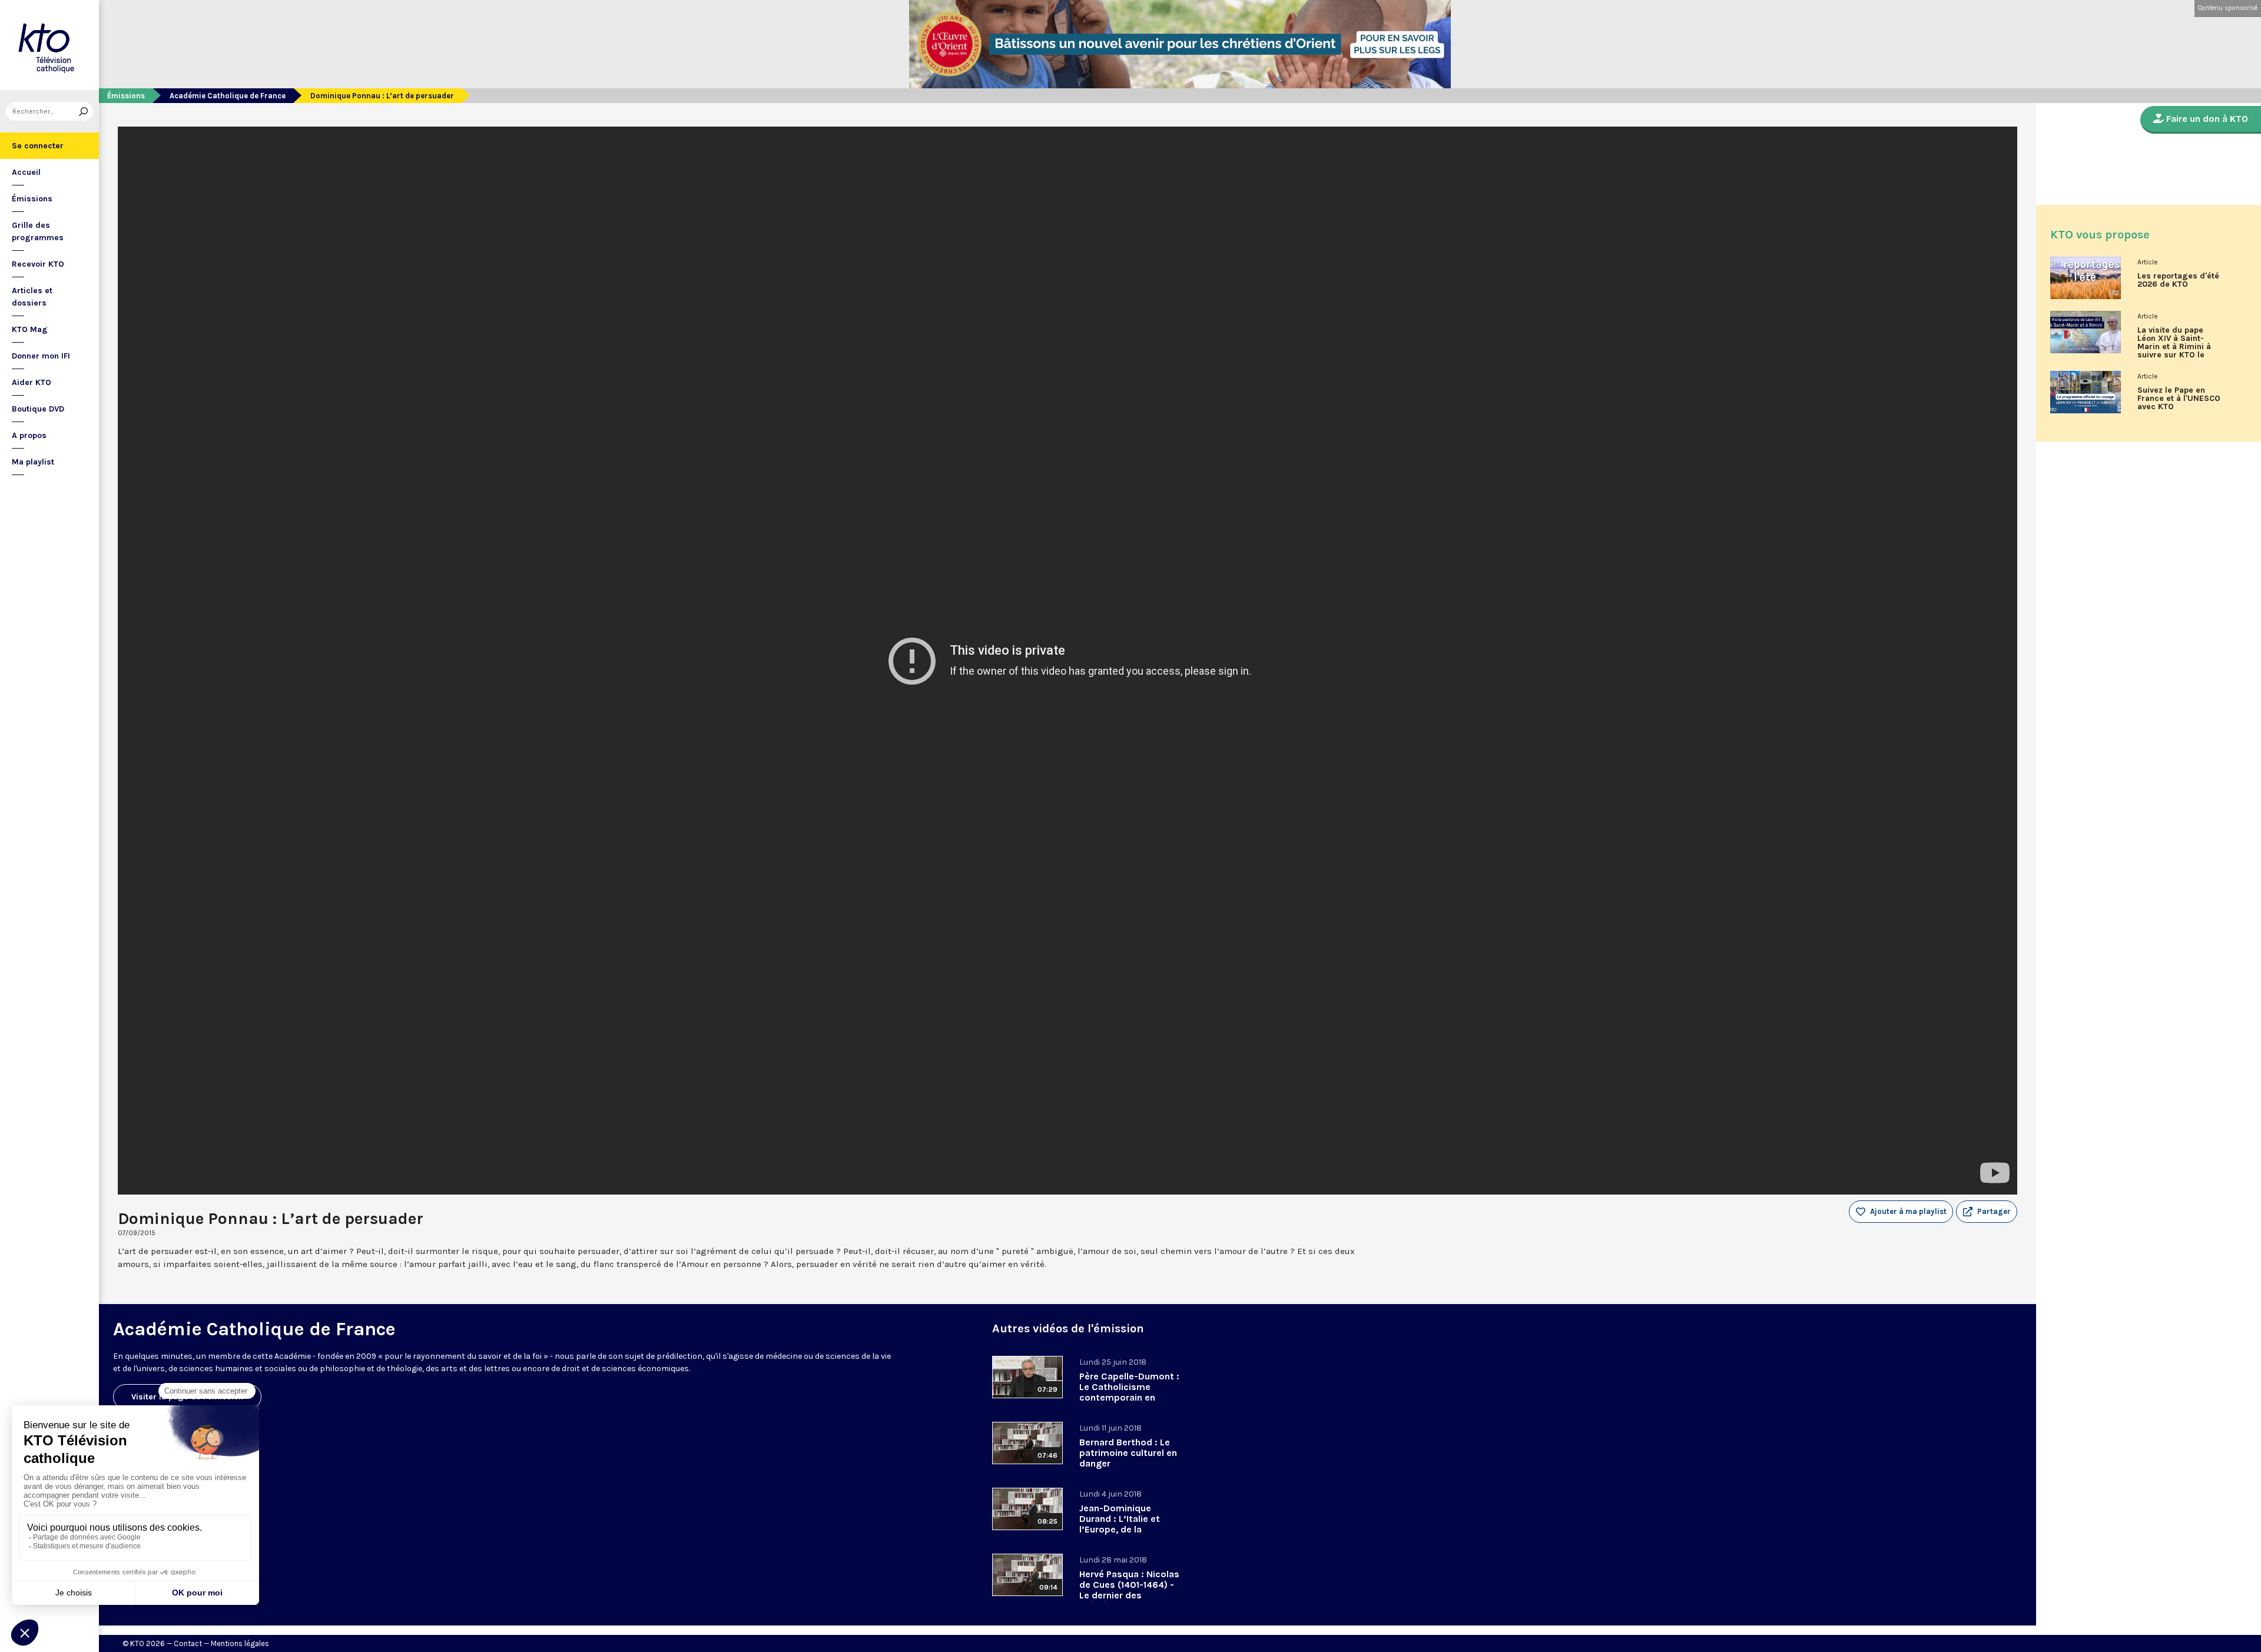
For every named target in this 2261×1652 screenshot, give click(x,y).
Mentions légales (240, 1643)
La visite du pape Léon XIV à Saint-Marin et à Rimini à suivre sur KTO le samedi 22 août (2174, 347)
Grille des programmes (38, 231)
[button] (1987, 1212)
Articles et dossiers (32, 297)
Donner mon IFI (41, 356)
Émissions (32, 199)
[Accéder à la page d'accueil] (49, 45)
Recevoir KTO (38, 264)
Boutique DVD (38, 409)
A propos (29, 435)
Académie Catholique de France (228, 96)
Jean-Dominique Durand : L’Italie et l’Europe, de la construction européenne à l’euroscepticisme (1120, 1535)
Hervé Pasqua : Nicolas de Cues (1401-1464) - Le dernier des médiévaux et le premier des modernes (1130, 1595)
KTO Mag (30, 329)
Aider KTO (32, 382)
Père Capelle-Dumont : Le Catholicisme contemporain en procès (1129, 1392)
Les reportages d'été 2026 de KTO (2178, 280)
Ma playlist (33, 462)
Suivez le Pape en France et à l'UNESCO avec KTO (2179, 399)
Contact (188, 1643)
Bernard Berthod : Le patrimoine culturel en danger (1128, 1453)
